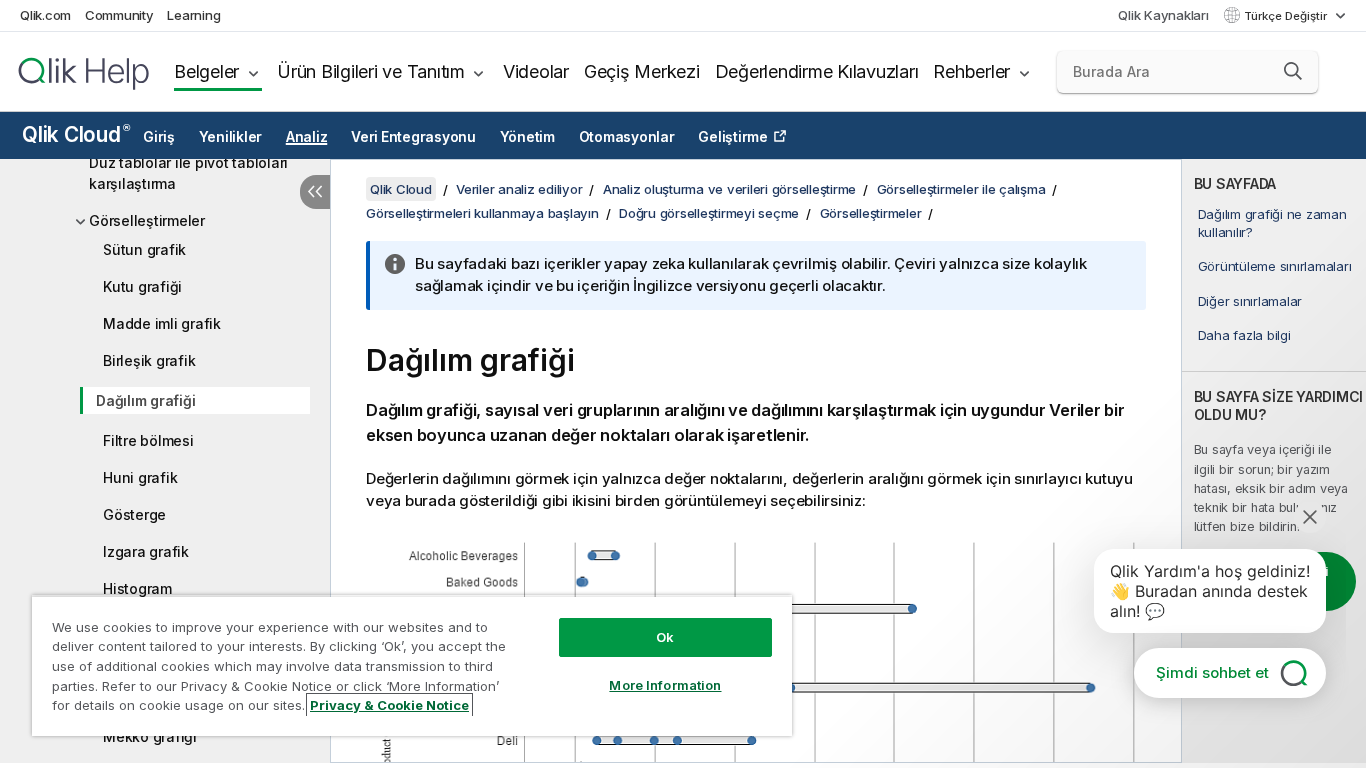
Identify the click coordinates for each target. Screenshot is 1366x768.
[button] (1293, 71)
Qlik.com (45, 15)
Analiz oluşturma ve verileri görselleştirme (729, 189)
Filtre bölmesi (148, 440)
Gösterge (134, 514)
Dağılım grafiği (145, 400)
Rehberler (971, 71)
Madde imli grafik (162, 323)
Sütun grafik (144, 249)
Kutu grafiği (142, 286)
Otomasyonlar (627, 137)
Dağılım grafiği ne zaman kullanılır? (1272, 223)
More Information (665, 685)
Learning (193, 15)
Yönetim (527, 137)
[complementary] (1274, 461)
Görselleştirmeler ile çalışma (961, 189)
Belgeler (206, 71)
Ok (665, 637)
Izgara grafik (146, 551)
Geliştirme (733, 137)
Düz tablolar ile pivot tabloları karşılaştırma (188, 173)
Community (119, 15)
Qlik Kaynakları (1163, 15)
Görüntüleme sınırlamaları (1275, 266)
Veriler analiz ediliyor (519, 189)
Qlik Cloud (75, 134)
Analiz (307, 137)
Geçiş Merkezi (642, 71)
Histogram (137, 588)
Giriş (159, 137)
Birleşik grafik (149, 360)
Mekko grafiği (150, 736)
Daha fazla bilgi (1244, 335)
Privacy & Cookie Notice (389, 705)
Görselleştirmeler (147, 220)
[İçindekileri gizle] (315, 192)
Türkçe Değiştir (1287, 16)
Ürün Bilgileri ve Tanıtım (371, 71)
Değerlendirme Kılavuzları (817, 71)
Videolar (536, 71)
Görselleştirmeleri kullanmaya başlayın (482, 213)
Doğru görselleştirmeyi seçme (709, 213)
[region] (412, 665)
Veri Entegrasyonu (413, 137)
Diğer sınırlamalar (1250, 301)
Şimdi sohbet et (1212, 672)
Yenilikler (231, 137)
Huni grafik (140, 477)
